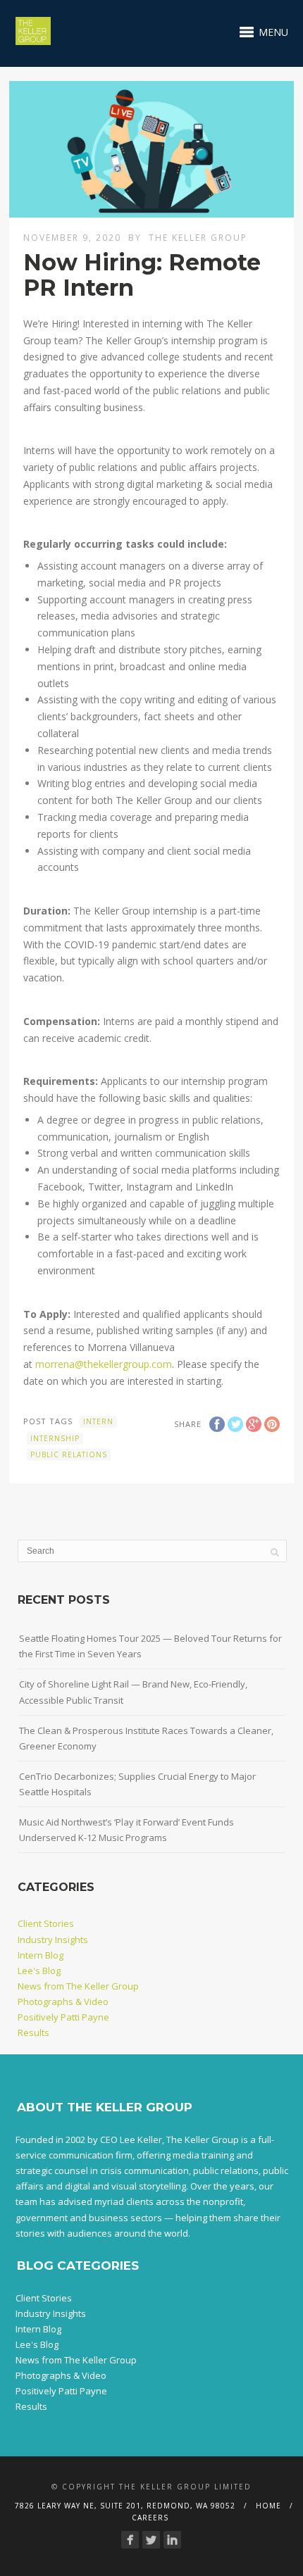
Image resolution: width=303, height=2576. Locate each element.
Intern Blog (41, 1955)
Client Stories (46, 1923)
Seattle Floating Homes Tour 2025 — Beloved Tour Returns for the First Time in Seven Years (150, 1646)
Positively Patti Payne (63, 2017)
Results (33, 2032)
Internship (55, 1438)
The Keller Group (198, 238)
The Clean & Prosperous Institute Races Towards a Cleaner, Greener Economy (146, 1738)
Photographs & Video (63, 2002)
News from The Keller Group (78, 1986)
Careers (150, 2518)
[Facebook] (130, 2540)
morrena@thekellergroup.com (104, 1364)
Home (268, 2506)
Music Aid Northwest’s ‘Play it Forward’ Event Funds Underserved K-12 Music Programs (126, 1830)
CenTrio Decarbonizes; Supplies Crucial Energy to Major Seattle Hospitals (137, 1784)
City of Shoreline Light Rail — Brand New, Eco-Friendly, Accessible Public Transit (133, 1692)
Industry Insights (53, 1940)
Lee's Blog (39, 1971)
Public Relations (69, 1455)
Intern (98, 1421)
